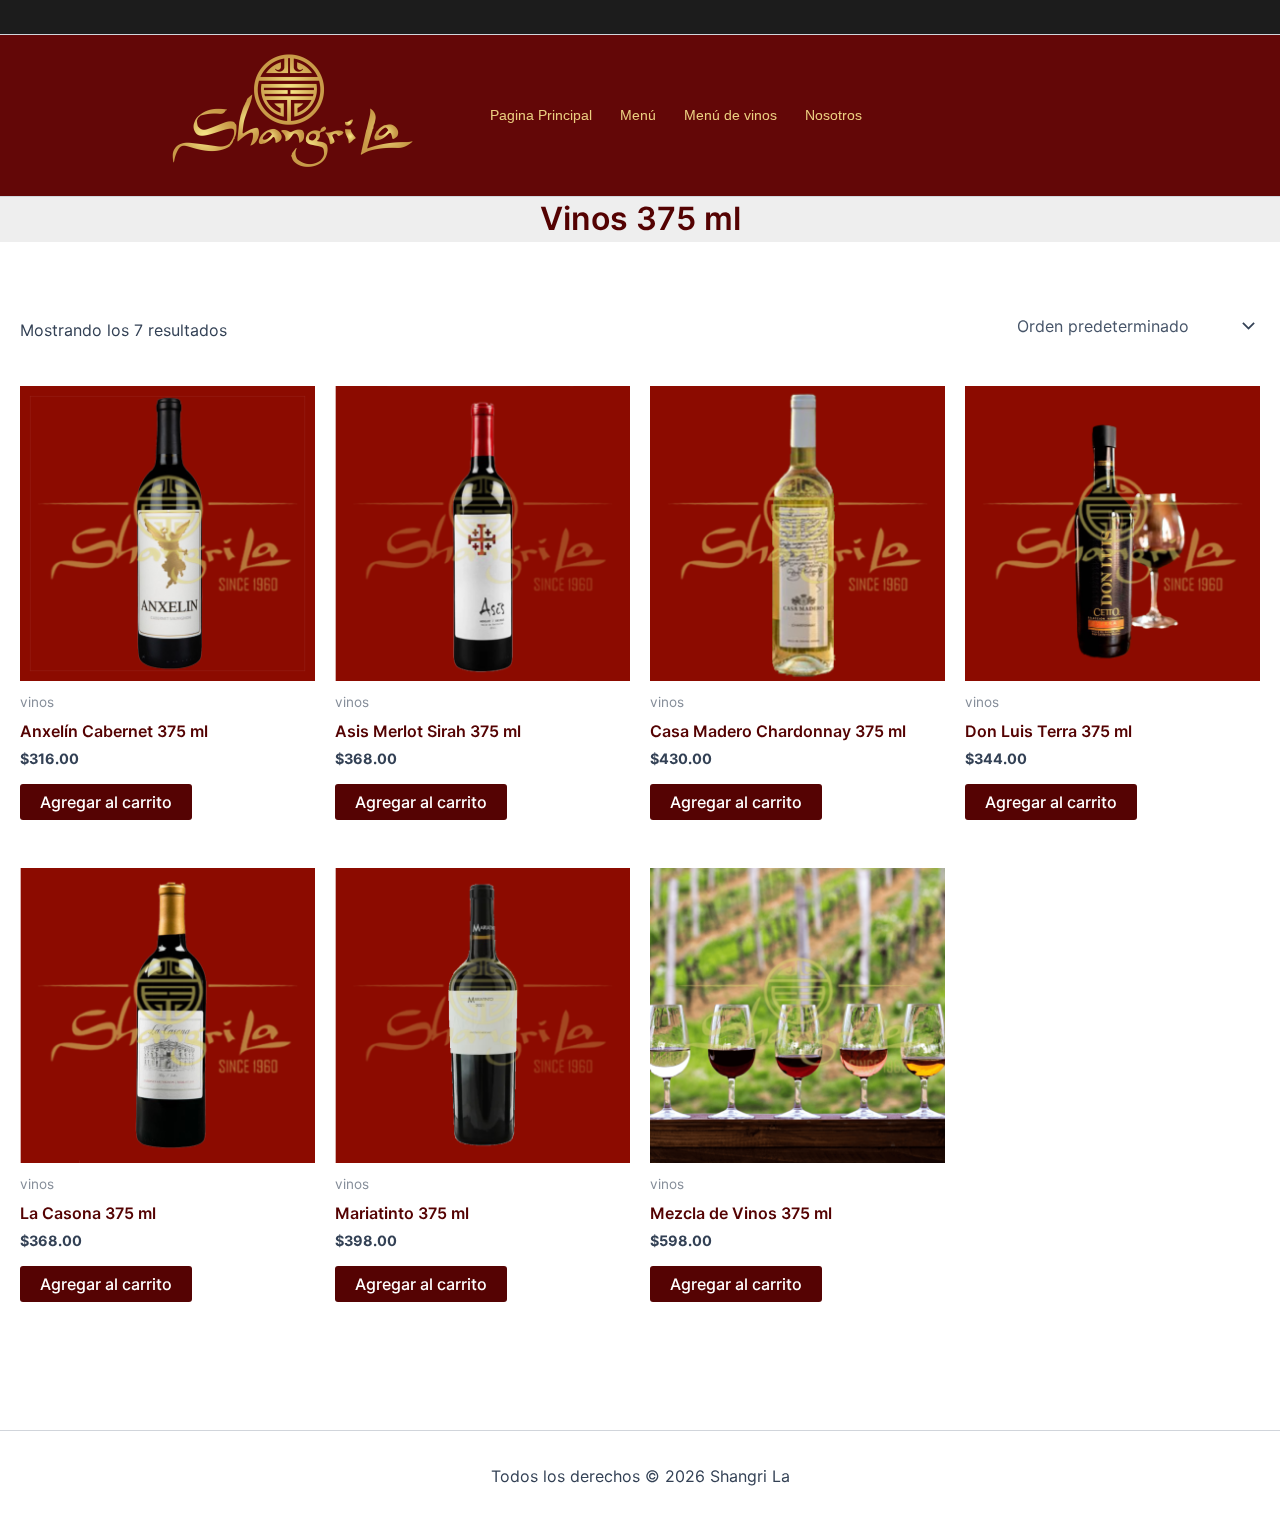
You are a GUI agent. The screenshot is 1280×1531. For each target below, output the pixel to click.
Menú (638, 115)
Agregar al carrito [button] (106, 802)
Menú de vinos (730, 115)
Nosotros (833, 115)
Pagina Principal (541, 115)
